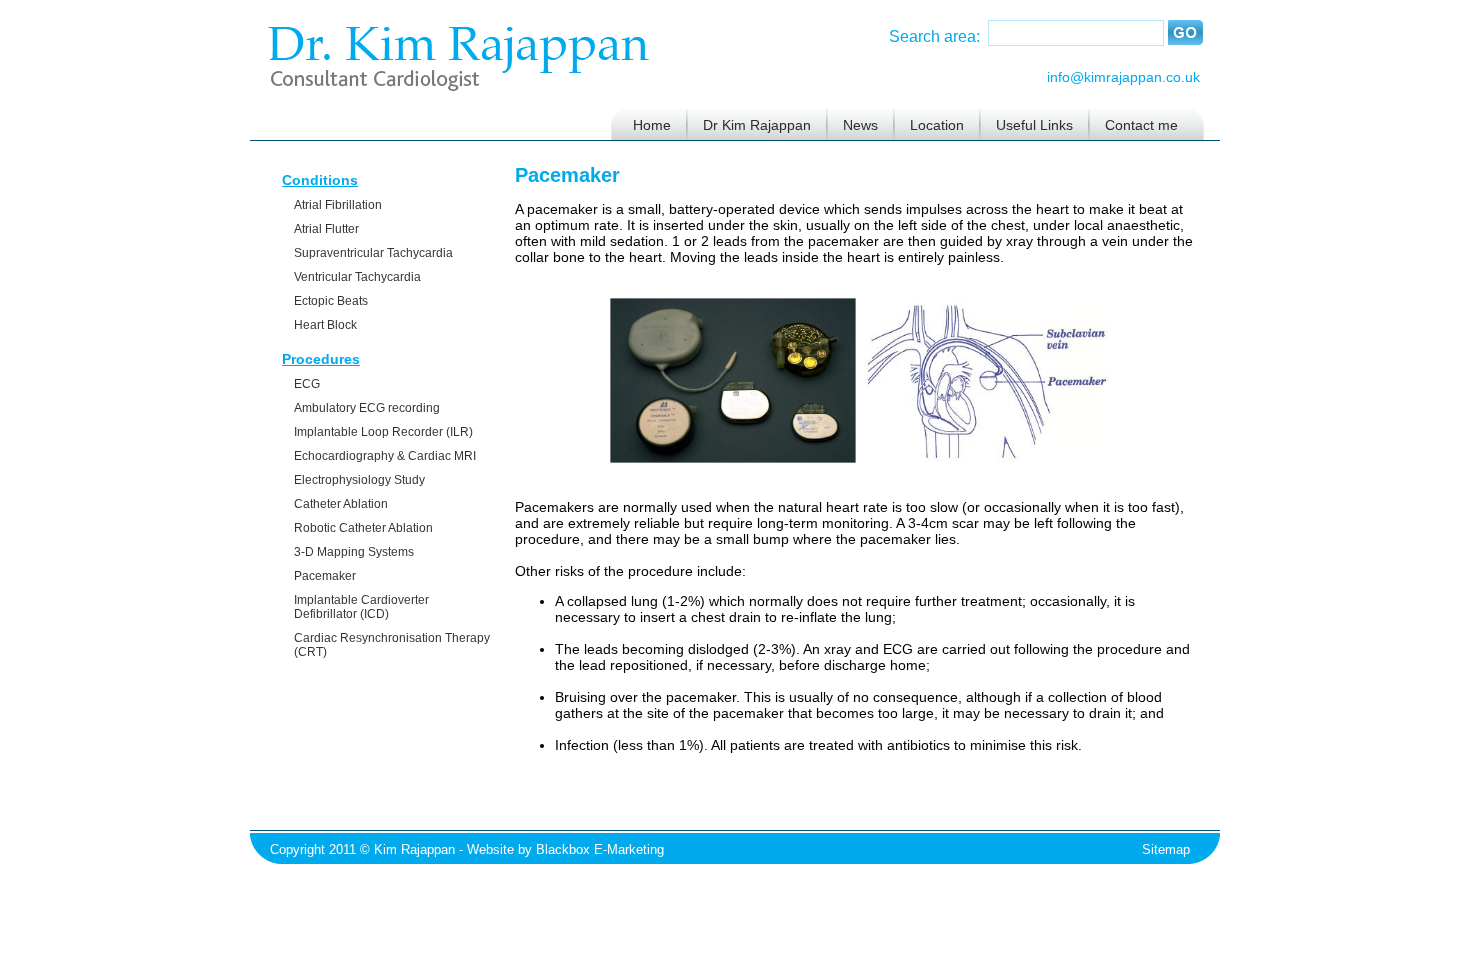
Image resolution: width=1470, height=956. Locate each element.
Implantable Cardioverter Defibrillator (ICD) (361, 607)
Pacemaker (325, 576)
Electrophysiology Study (359, 480)
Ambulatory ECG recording (367, 408)
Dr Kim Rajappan (757, 125)
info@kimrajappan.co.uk (1123, 77)
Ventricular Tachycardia (357, 277)
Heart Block (325, 325)
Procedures (321, 359)
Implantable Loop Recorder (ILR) (383, 432)
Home (652, 125)
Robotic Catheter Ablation (363, 528)
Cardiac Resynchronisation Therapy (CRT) (392, 645)
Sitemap (1166, 849)
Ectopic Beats (331, 301)
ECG (307, 384)
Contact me (1141, 125)
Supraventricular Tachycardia (373, 253)
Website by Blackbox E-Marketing (565, 849)
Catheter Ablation (341, 504)
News (860, 125)
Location (937, 125)
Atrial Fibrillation (338, 205)
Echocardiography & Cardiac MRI (385, 456)
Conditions (320, 180)
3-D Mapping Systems (354, 552)
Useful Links (1034, 125)
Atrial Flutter (326, 229)
